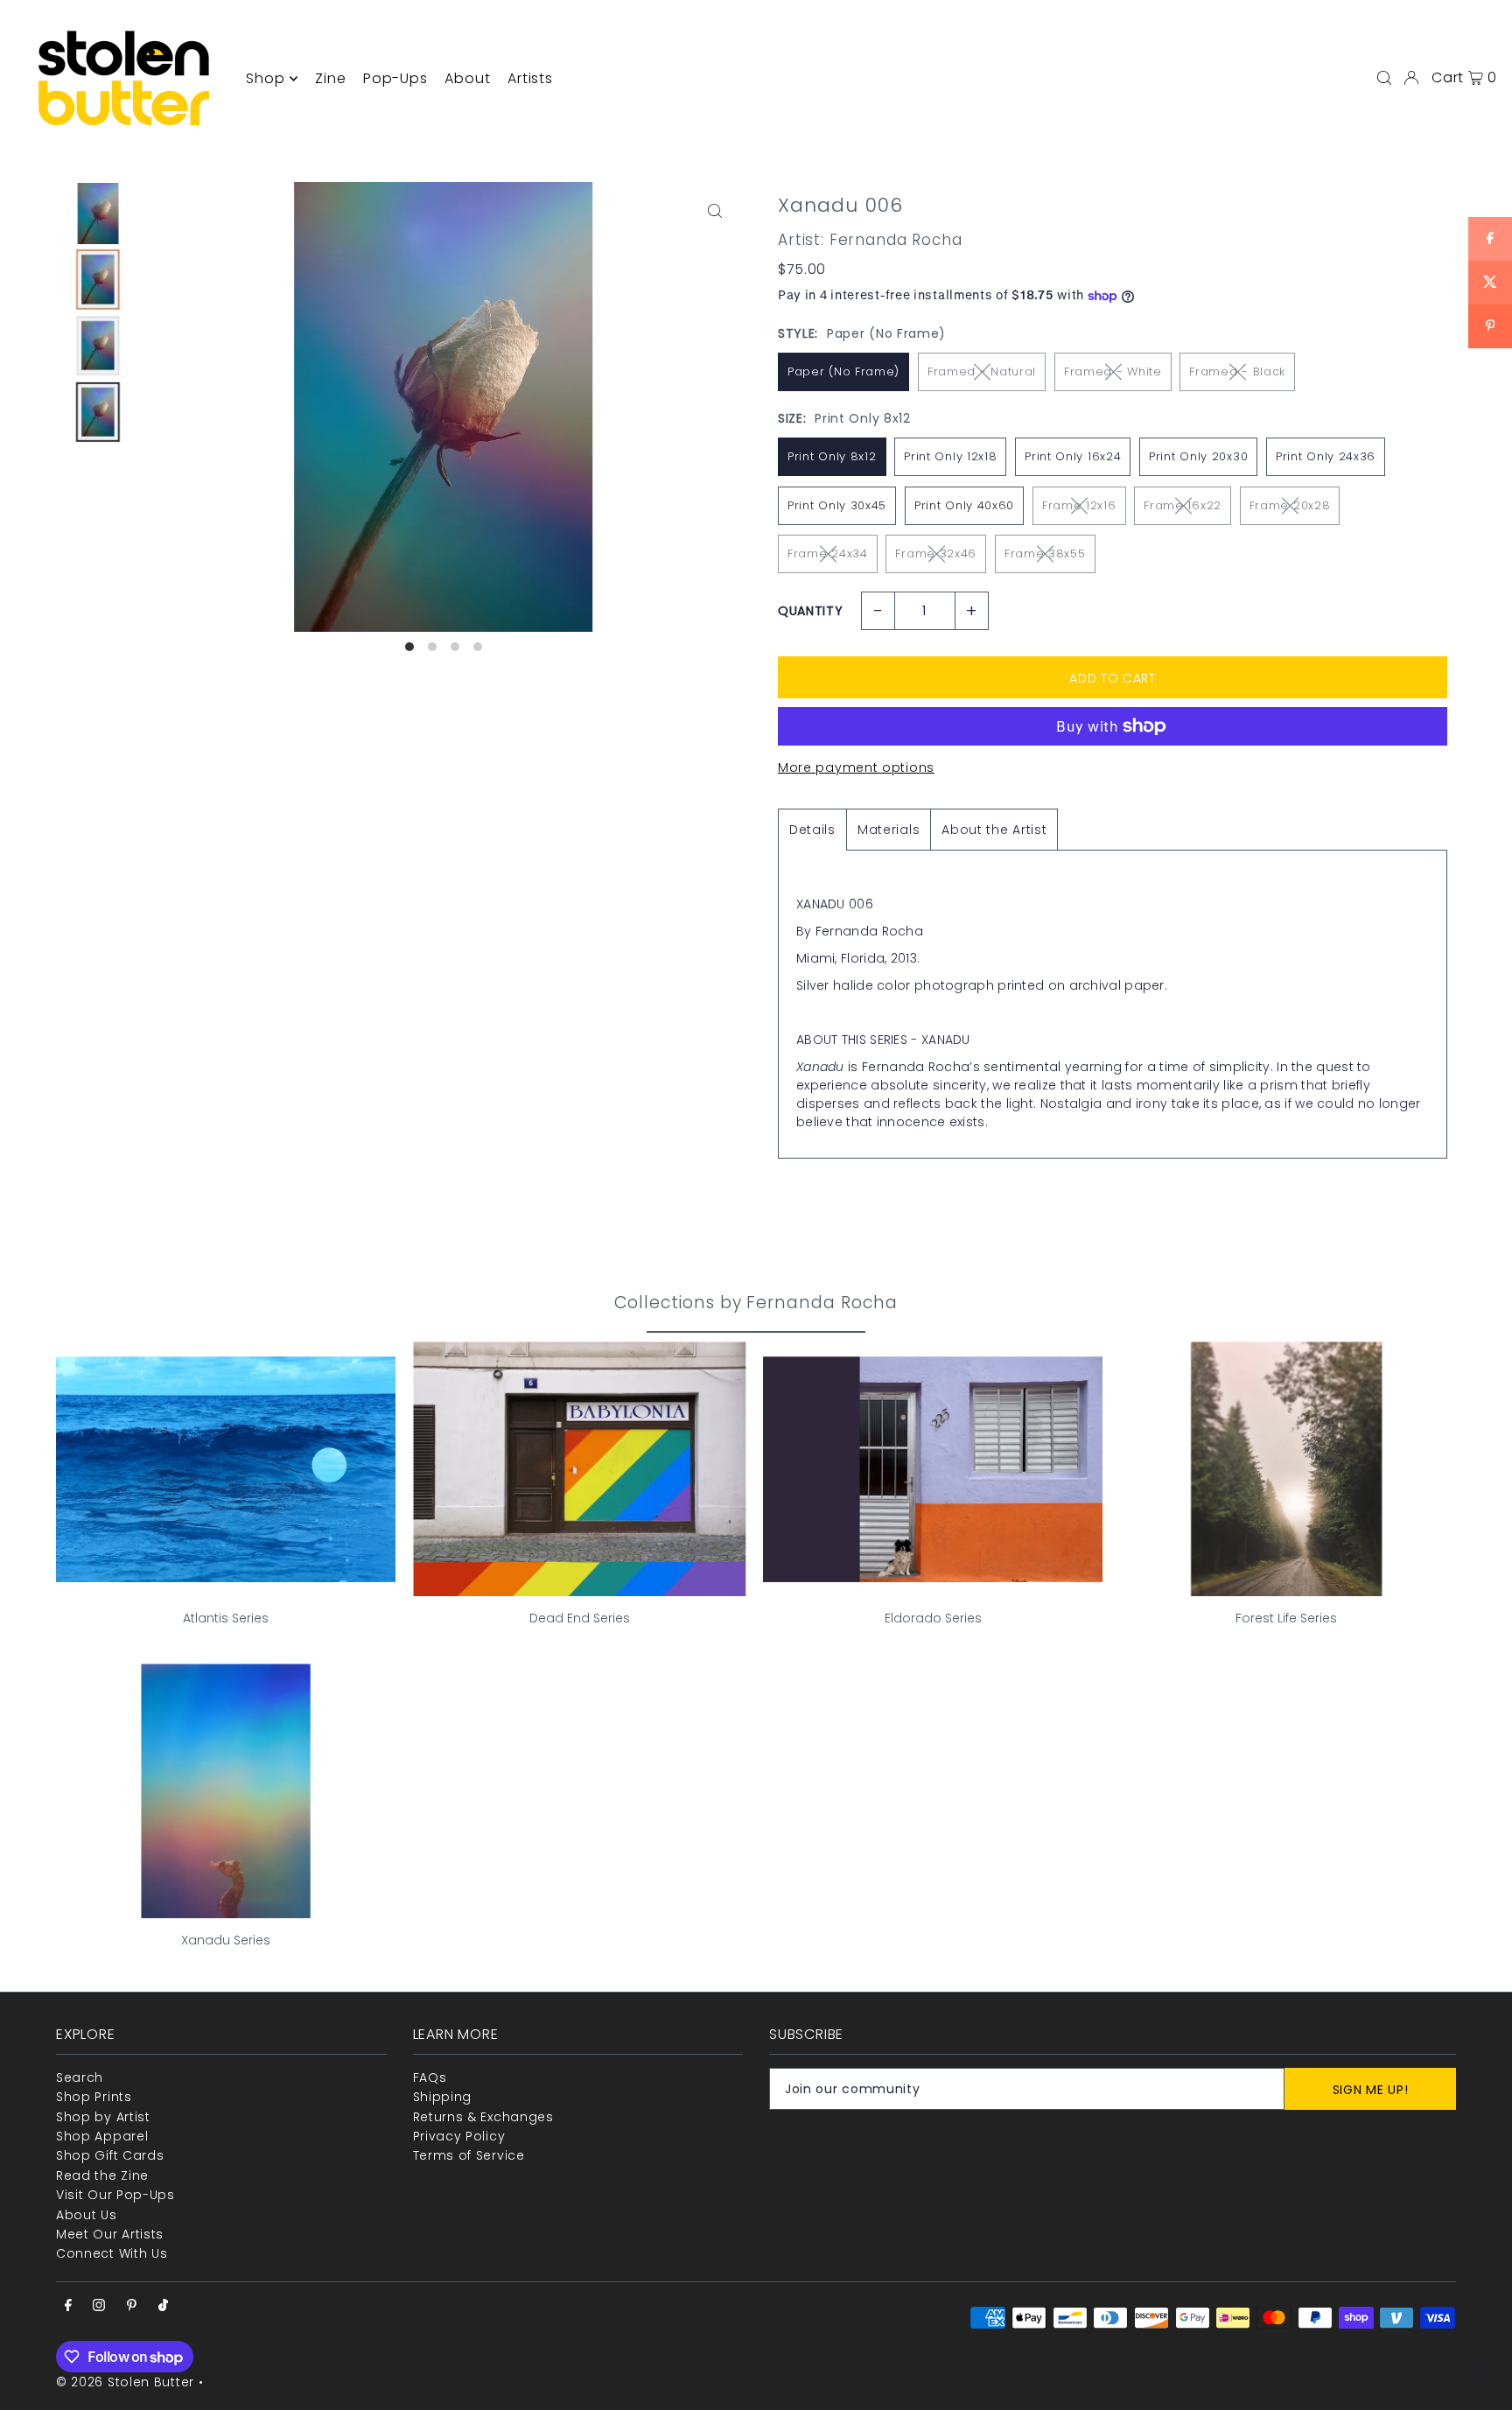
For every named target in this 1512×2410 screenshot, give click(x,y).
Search (80, 2077)
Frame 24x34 (828, 553)
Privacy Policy (459, 2136)
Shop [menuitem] (265, 78)
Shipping (443, 2097)
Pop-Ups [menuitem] (395, 78)
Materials (889, 830)
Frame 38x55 (1045, 553)
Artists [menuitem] (530, 78)
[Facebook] (68, 2306)
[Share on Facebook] (1490, 239)
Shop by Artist (103, 2117)
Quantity (811, 611)
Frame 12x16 (1079, 505)
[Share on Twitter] (1490, 283)
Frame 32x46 (936, 553)
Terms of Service (469, 2155)
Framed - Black (1237, 371)
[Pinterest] (132, 2306)
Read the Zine (102, 2175)
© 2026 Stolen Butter (125, 2382)
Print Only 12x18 (950, 456)
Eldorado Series (933, 1618)
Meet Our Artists (110, 2234)
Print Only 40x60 (964, 505)
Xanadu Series (226, 1940)
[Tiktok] (163, 2306)
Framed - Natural (982, 371)
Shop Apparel (102, 2136)
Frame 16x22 (1183, 505)
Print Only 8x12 (832, 456)
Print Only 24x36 (1326, 456)
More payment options (856, 767)
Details (812, 830)
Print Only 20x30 (1198, 456)
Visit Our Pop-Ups (115, 2195)
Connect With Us (112, 2253)
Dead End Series (580, 1618)
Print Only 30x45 (837, 505)
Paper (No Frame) (843, 371)
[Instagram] (99, 2306)
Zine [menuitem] (330, 78)
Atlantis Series (226, 1618)
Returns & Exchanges (483, 2117)
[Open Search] (1384, 78)
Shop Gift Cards (110, 2155)
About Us (87, 2215)
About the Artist (994, 830)
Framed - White (1113, 371)
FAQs (430, 2077)
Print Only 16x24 (1073, 456)
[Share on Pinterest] (1490, 326)
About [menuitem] (467, 78)
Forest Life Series (1286, 1618)
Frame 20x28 (1290, 505)
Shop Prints (94, 2097)
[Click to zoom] (714, 210)
